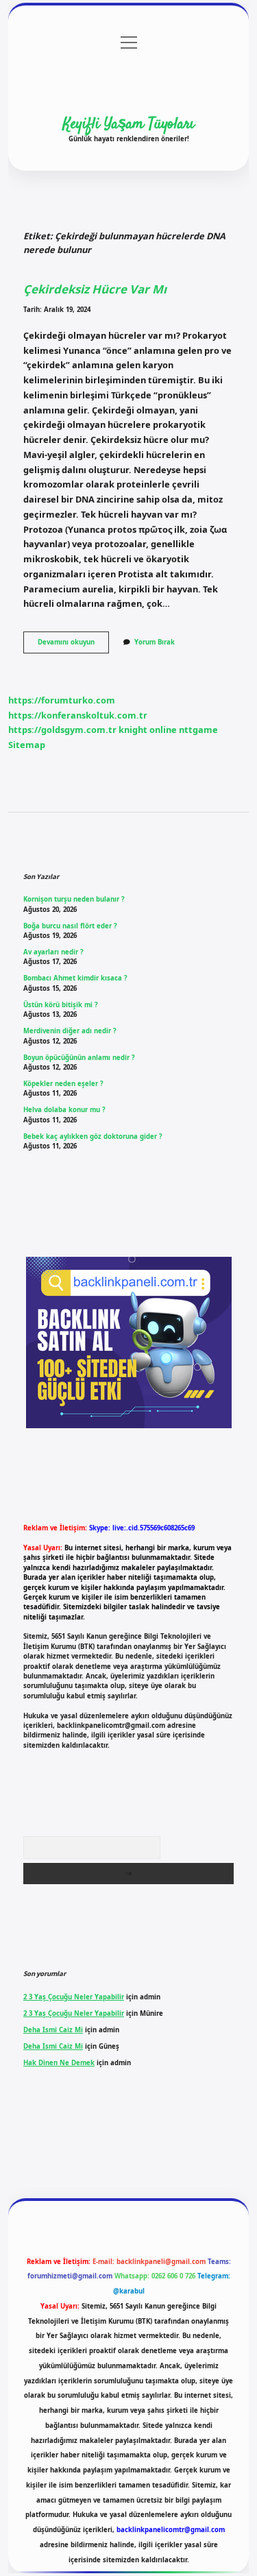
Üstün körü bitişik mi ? (61, 1005)
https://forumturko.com (62, 700)
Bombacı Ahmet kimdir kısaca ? (75, 978)
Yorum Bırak (155, 642)
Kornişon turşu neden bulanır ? (74, 899)
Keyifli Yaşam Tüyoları (129, 124)
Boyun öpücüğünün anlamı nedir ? (79, 1058)
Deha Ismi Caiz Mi (53, 2030)
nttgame (198, 730)
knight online (148, 730)
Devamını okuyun (73, 645)
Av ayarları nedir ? (53, 952)
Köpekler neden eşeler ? (63, 1084)
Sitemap (27, 745)
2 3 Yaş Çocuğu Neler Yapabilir (74, 1997)
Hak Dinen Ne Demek (59, 2063)
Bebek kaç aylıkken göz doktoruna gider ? (93, 1136)
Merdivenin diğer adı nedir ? (70, 1031)
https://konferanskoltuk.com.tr (78, 715)
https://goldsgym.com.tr (62, 730)
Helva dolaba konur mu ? (64, 1110)
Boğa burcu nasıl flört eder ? (70, 926)
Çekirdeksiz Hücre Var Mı (95, 289)
